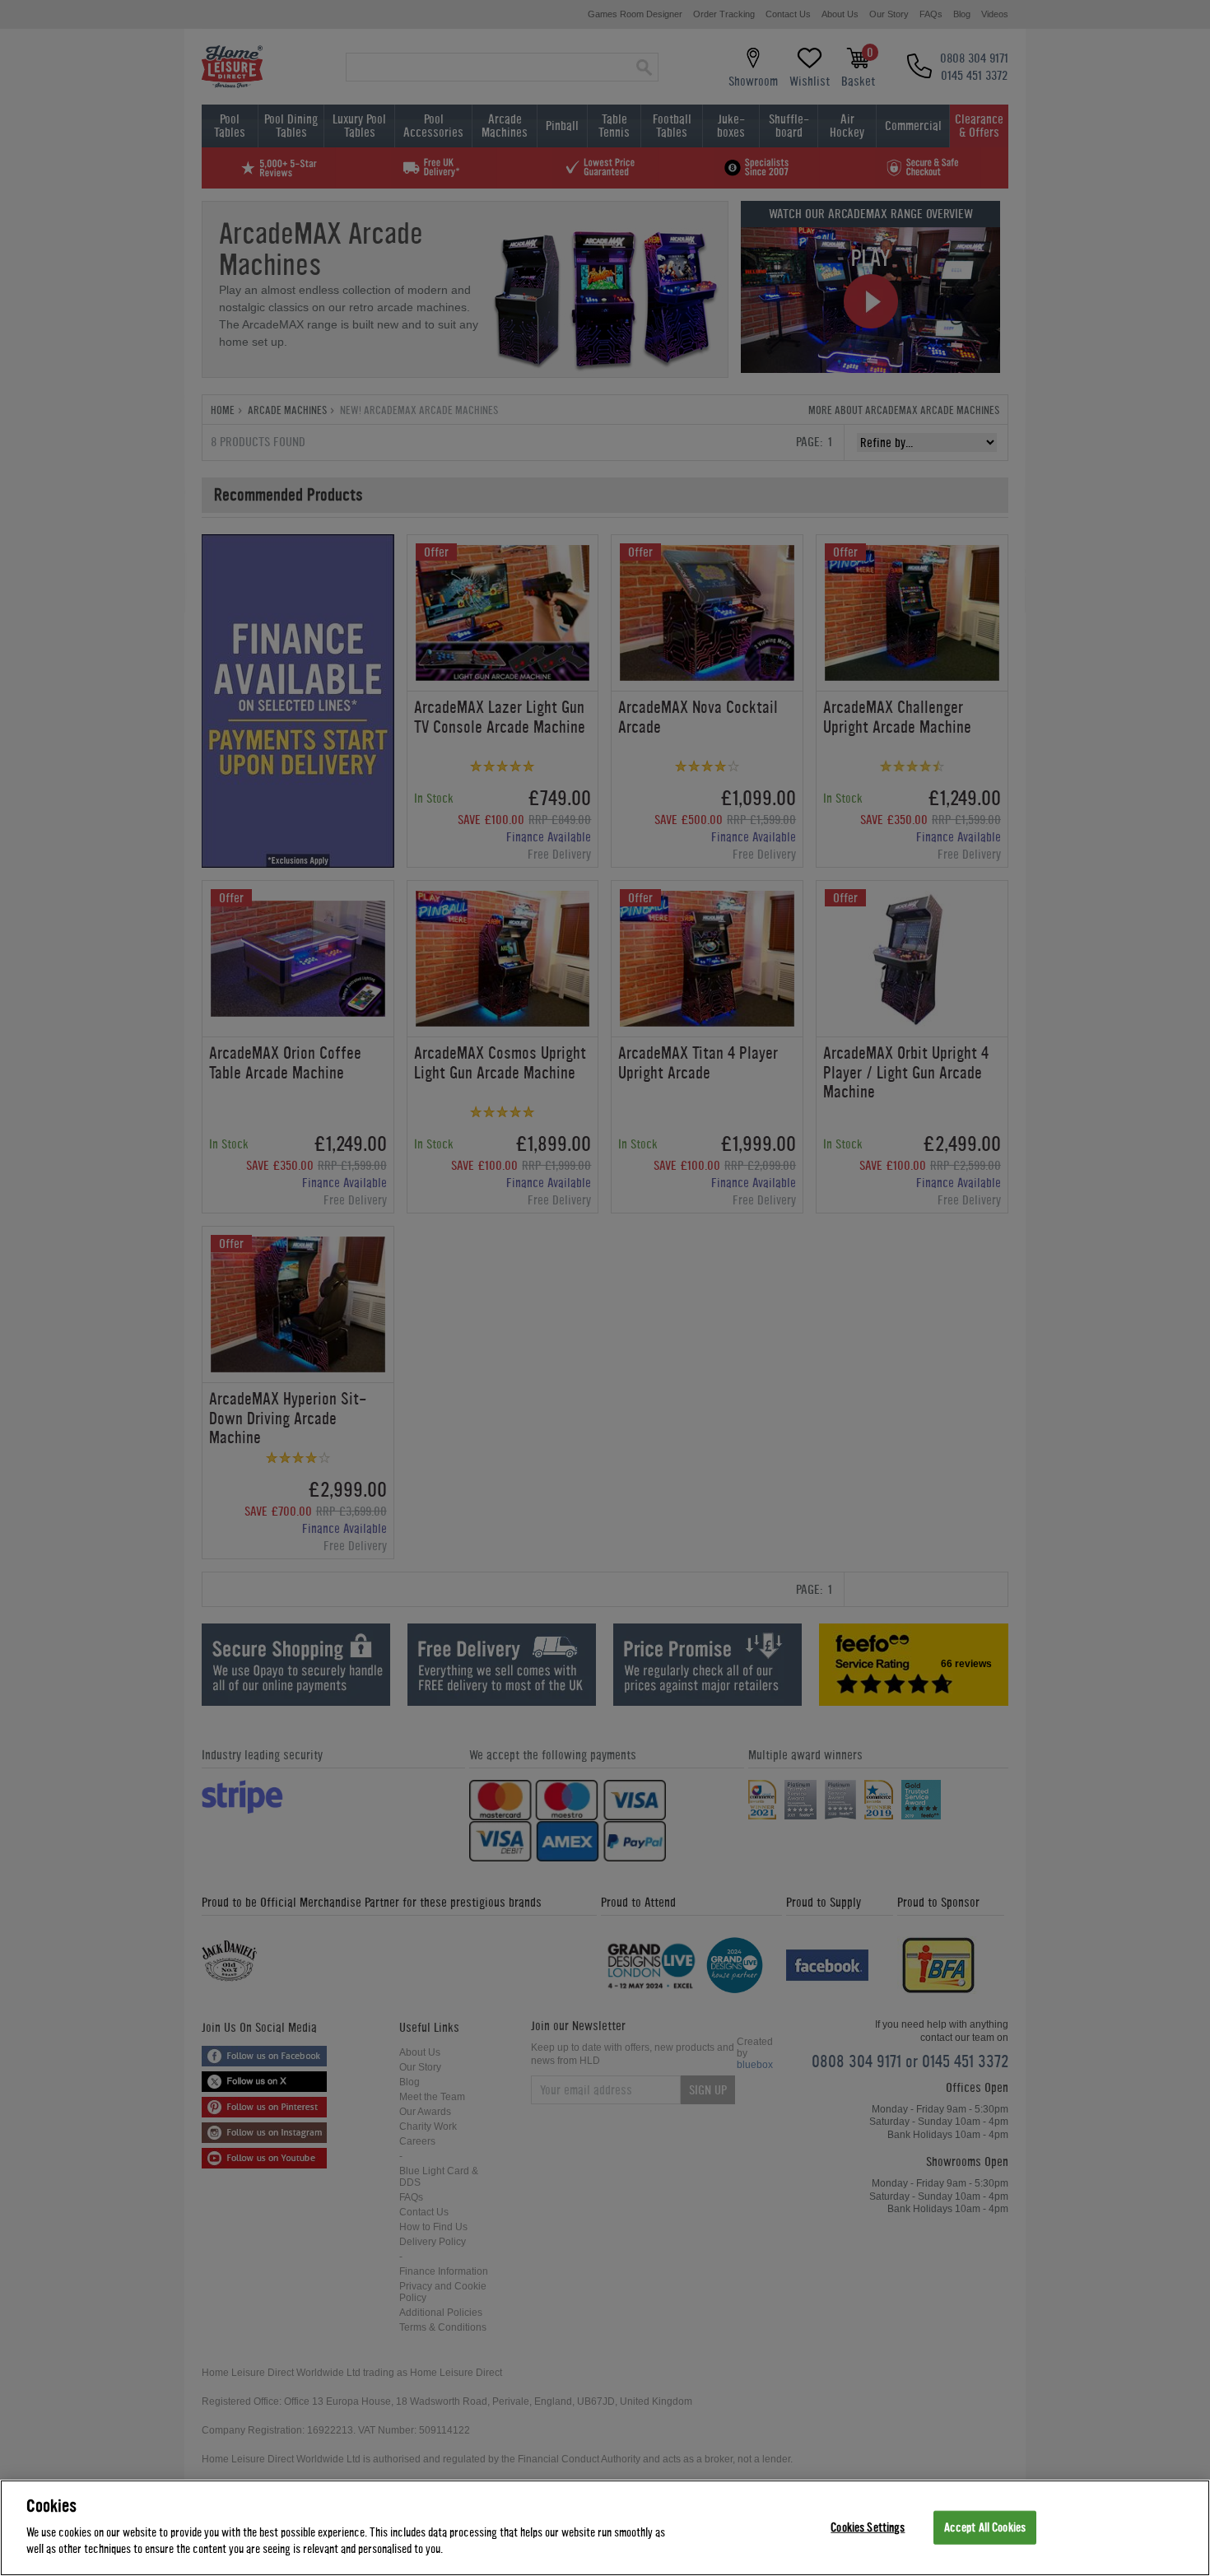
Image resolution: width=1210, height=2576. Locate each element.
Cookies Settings (868, 2527)
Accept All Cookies (985, 2527)
